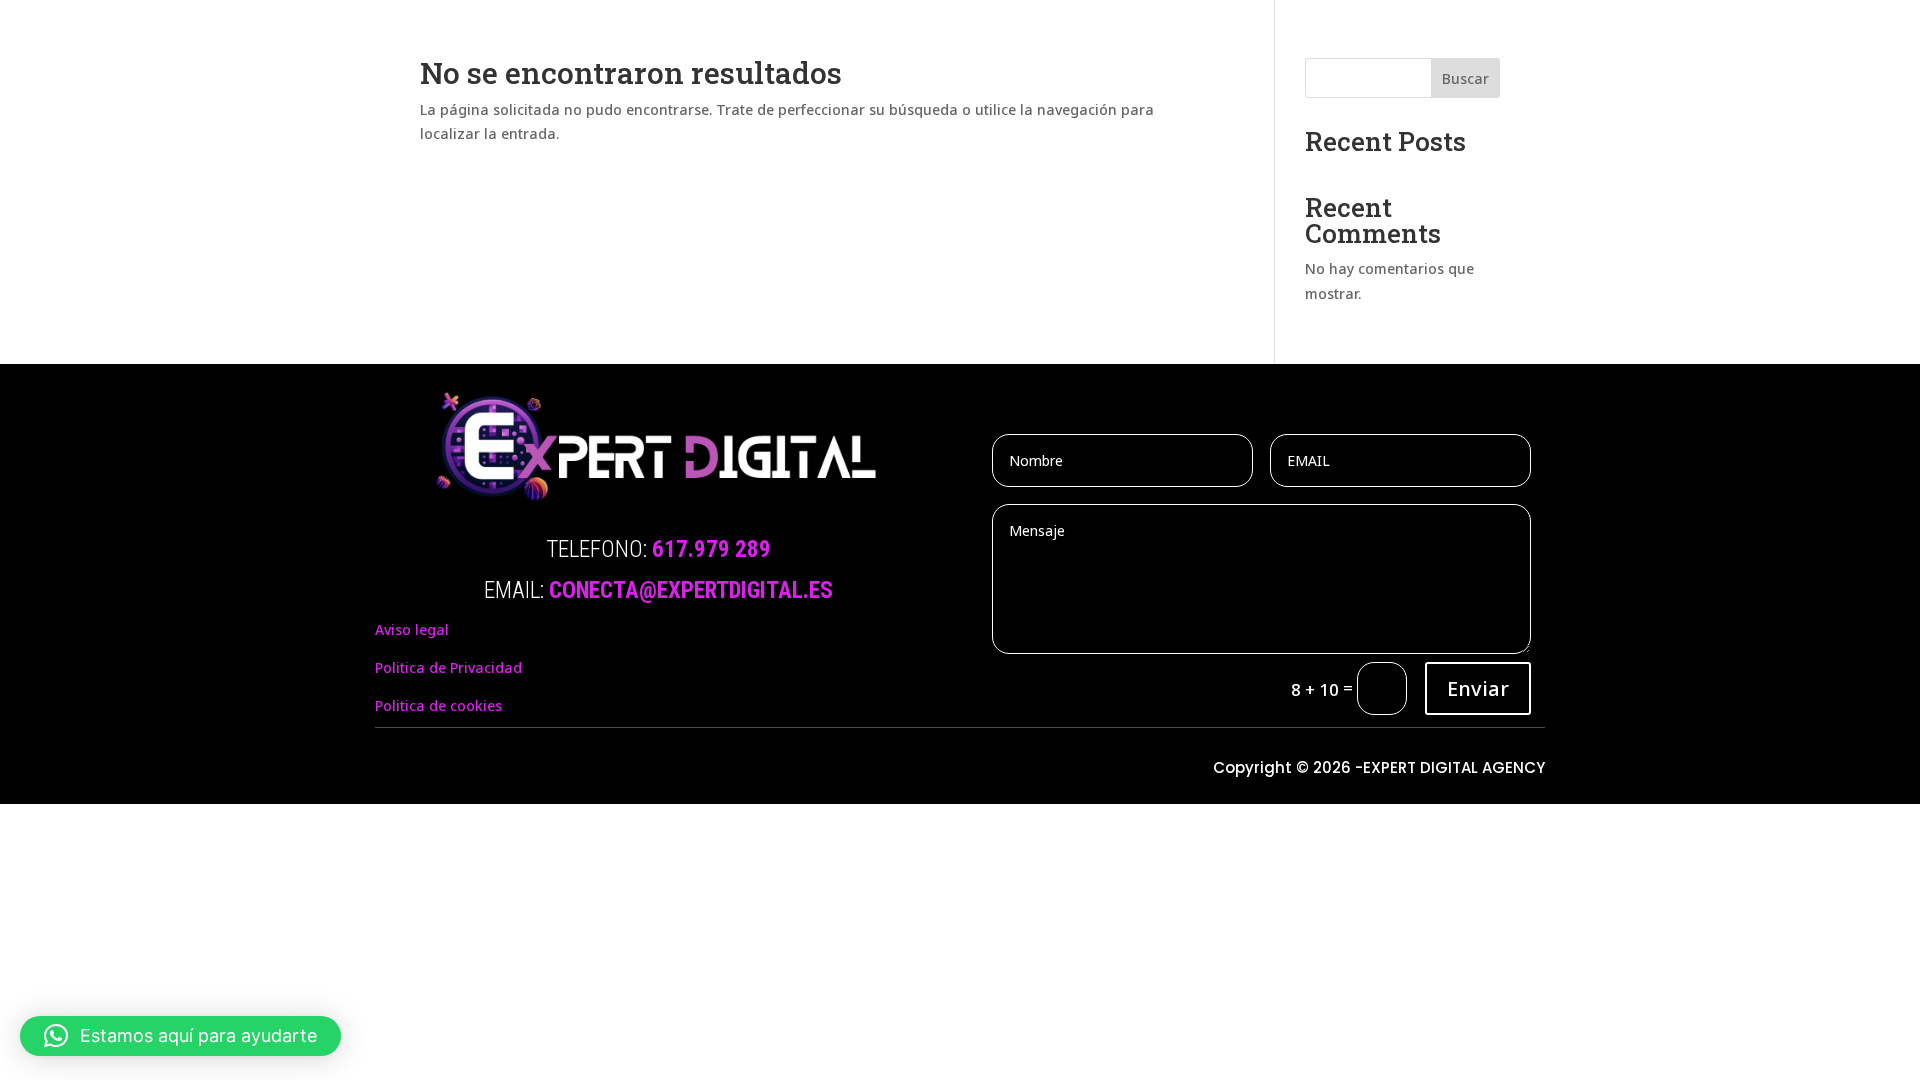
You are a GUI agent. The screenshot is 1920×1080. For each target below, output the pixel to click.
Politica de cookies (438, 705)
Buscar (1465, 78)
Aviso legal (412, 629)
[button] (180, 1036)
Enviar (1478, 688)
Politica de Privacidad (448, 667)
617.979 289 (711, 549)
